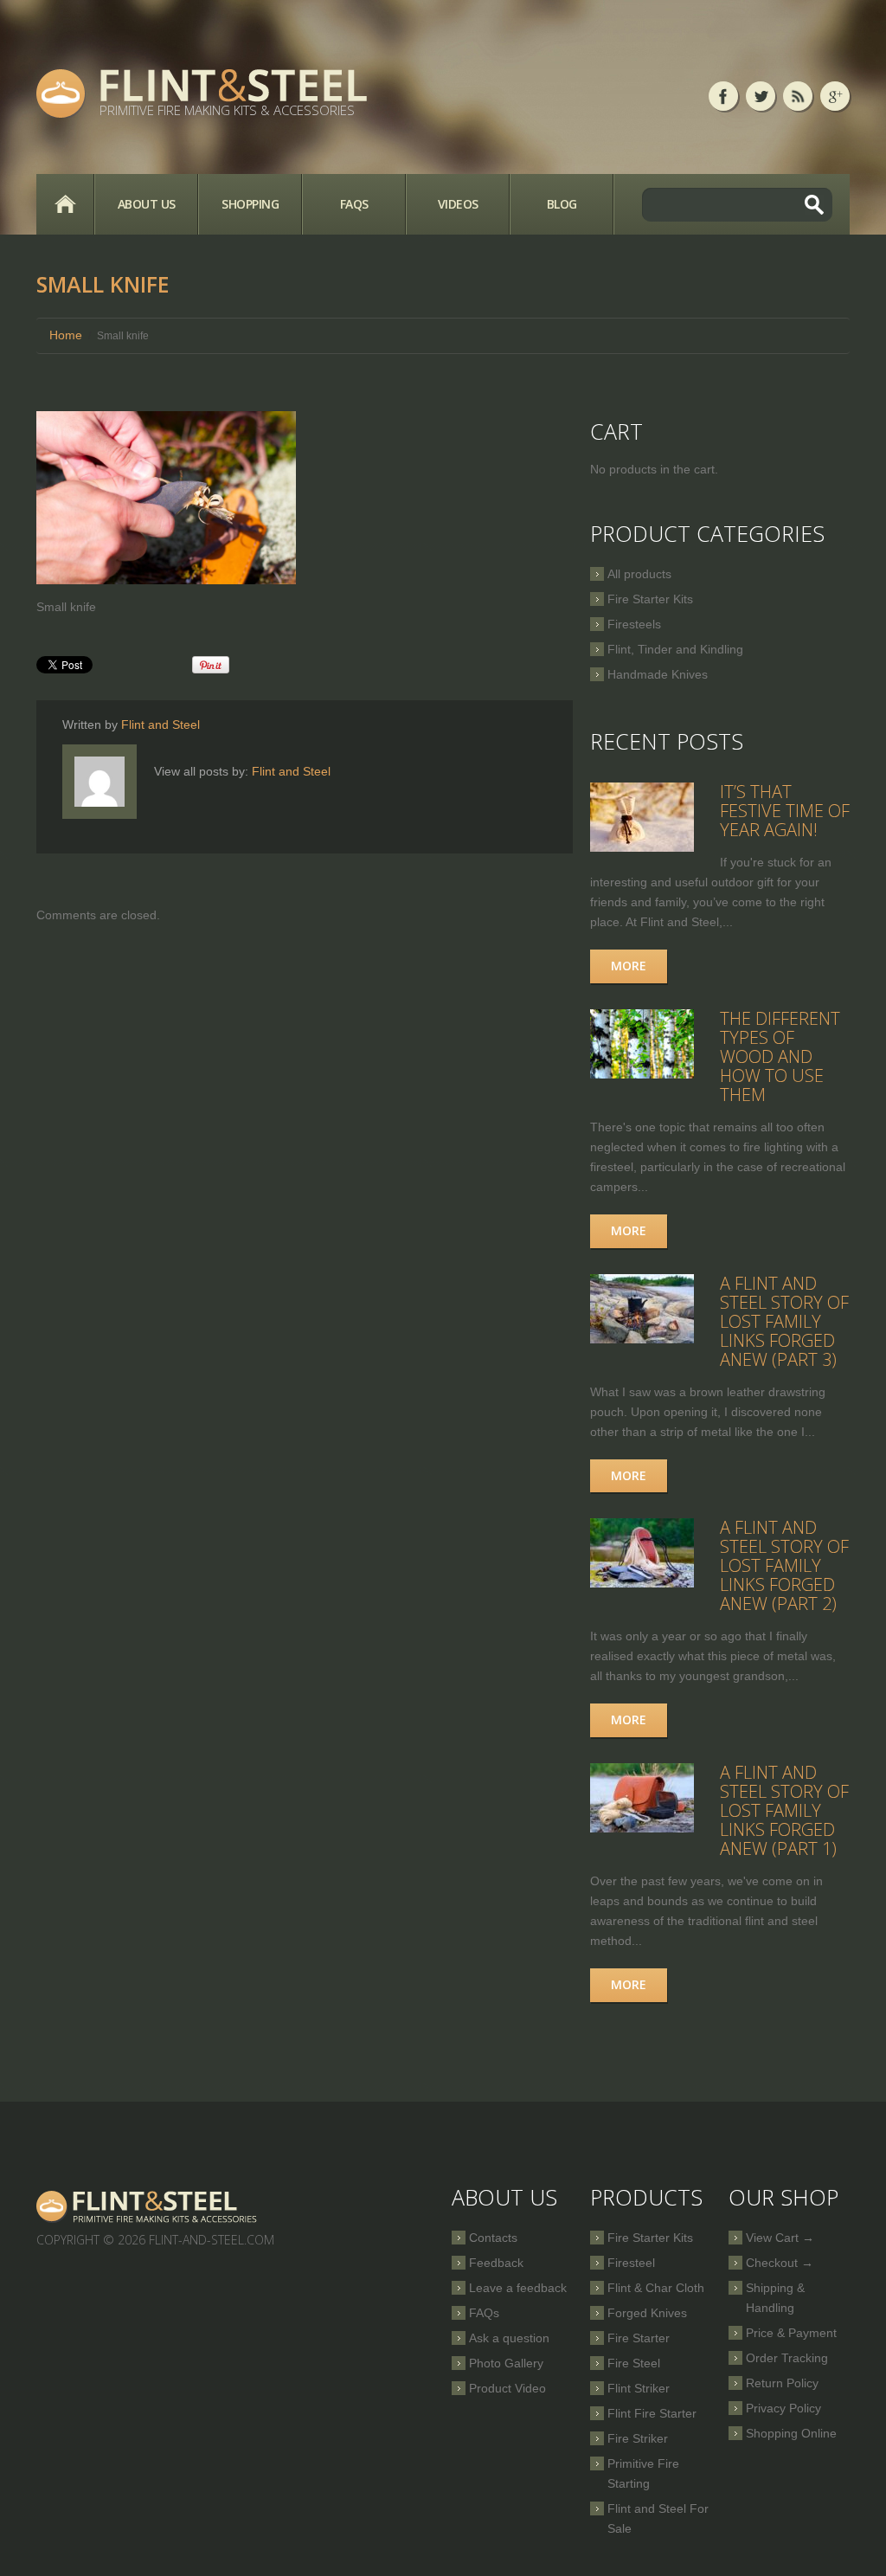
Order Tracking (787, 2358)
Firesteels (634, 624)
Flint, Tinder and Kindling (675, 649)
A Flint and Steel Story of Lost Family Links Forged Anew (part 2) (784, 1565)
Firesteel (631, 2263)
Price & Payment (791, 2333)
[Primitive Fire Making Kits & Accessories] (148, 2206)
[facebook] (723, 96)
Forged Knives (647, 2313)
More (629, 966)
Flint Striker (639, 2388)
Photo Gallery (506, 2363)
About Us (147, 204)
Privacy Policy (783, 2408)
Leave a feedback (518, 2288)
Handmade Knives (658, 674)
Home (65, 204)
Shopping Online (791, 2433)
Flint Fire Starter (652, 2413)
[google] (835, 96)
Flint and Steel (161, 724)
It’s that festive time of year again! (785, 811)
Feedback (496, 2263)
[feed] (798, 96)
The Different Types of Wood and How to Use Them (780, 1056)
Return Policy (782, 2383)
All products (639, 574)
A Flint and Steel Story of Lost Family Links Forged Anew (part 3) (784, 1321)
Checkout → (780, 2263)
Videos (458, 204)
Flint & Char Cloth (656, 2288)
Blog (562, 204)
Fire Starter (639, 2338)
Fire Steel (634, 2363)
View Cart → (780, 2238)
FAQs (354, 204)
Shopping (250, 204)
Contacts (493, 2238)
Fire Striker (638, 2438)
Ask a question (509, 2338)
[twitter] (761, 96)
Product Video (507, 2388)
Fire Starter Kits (650, 599)
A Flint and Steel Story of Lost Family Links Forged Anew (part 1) (784, 1810)
